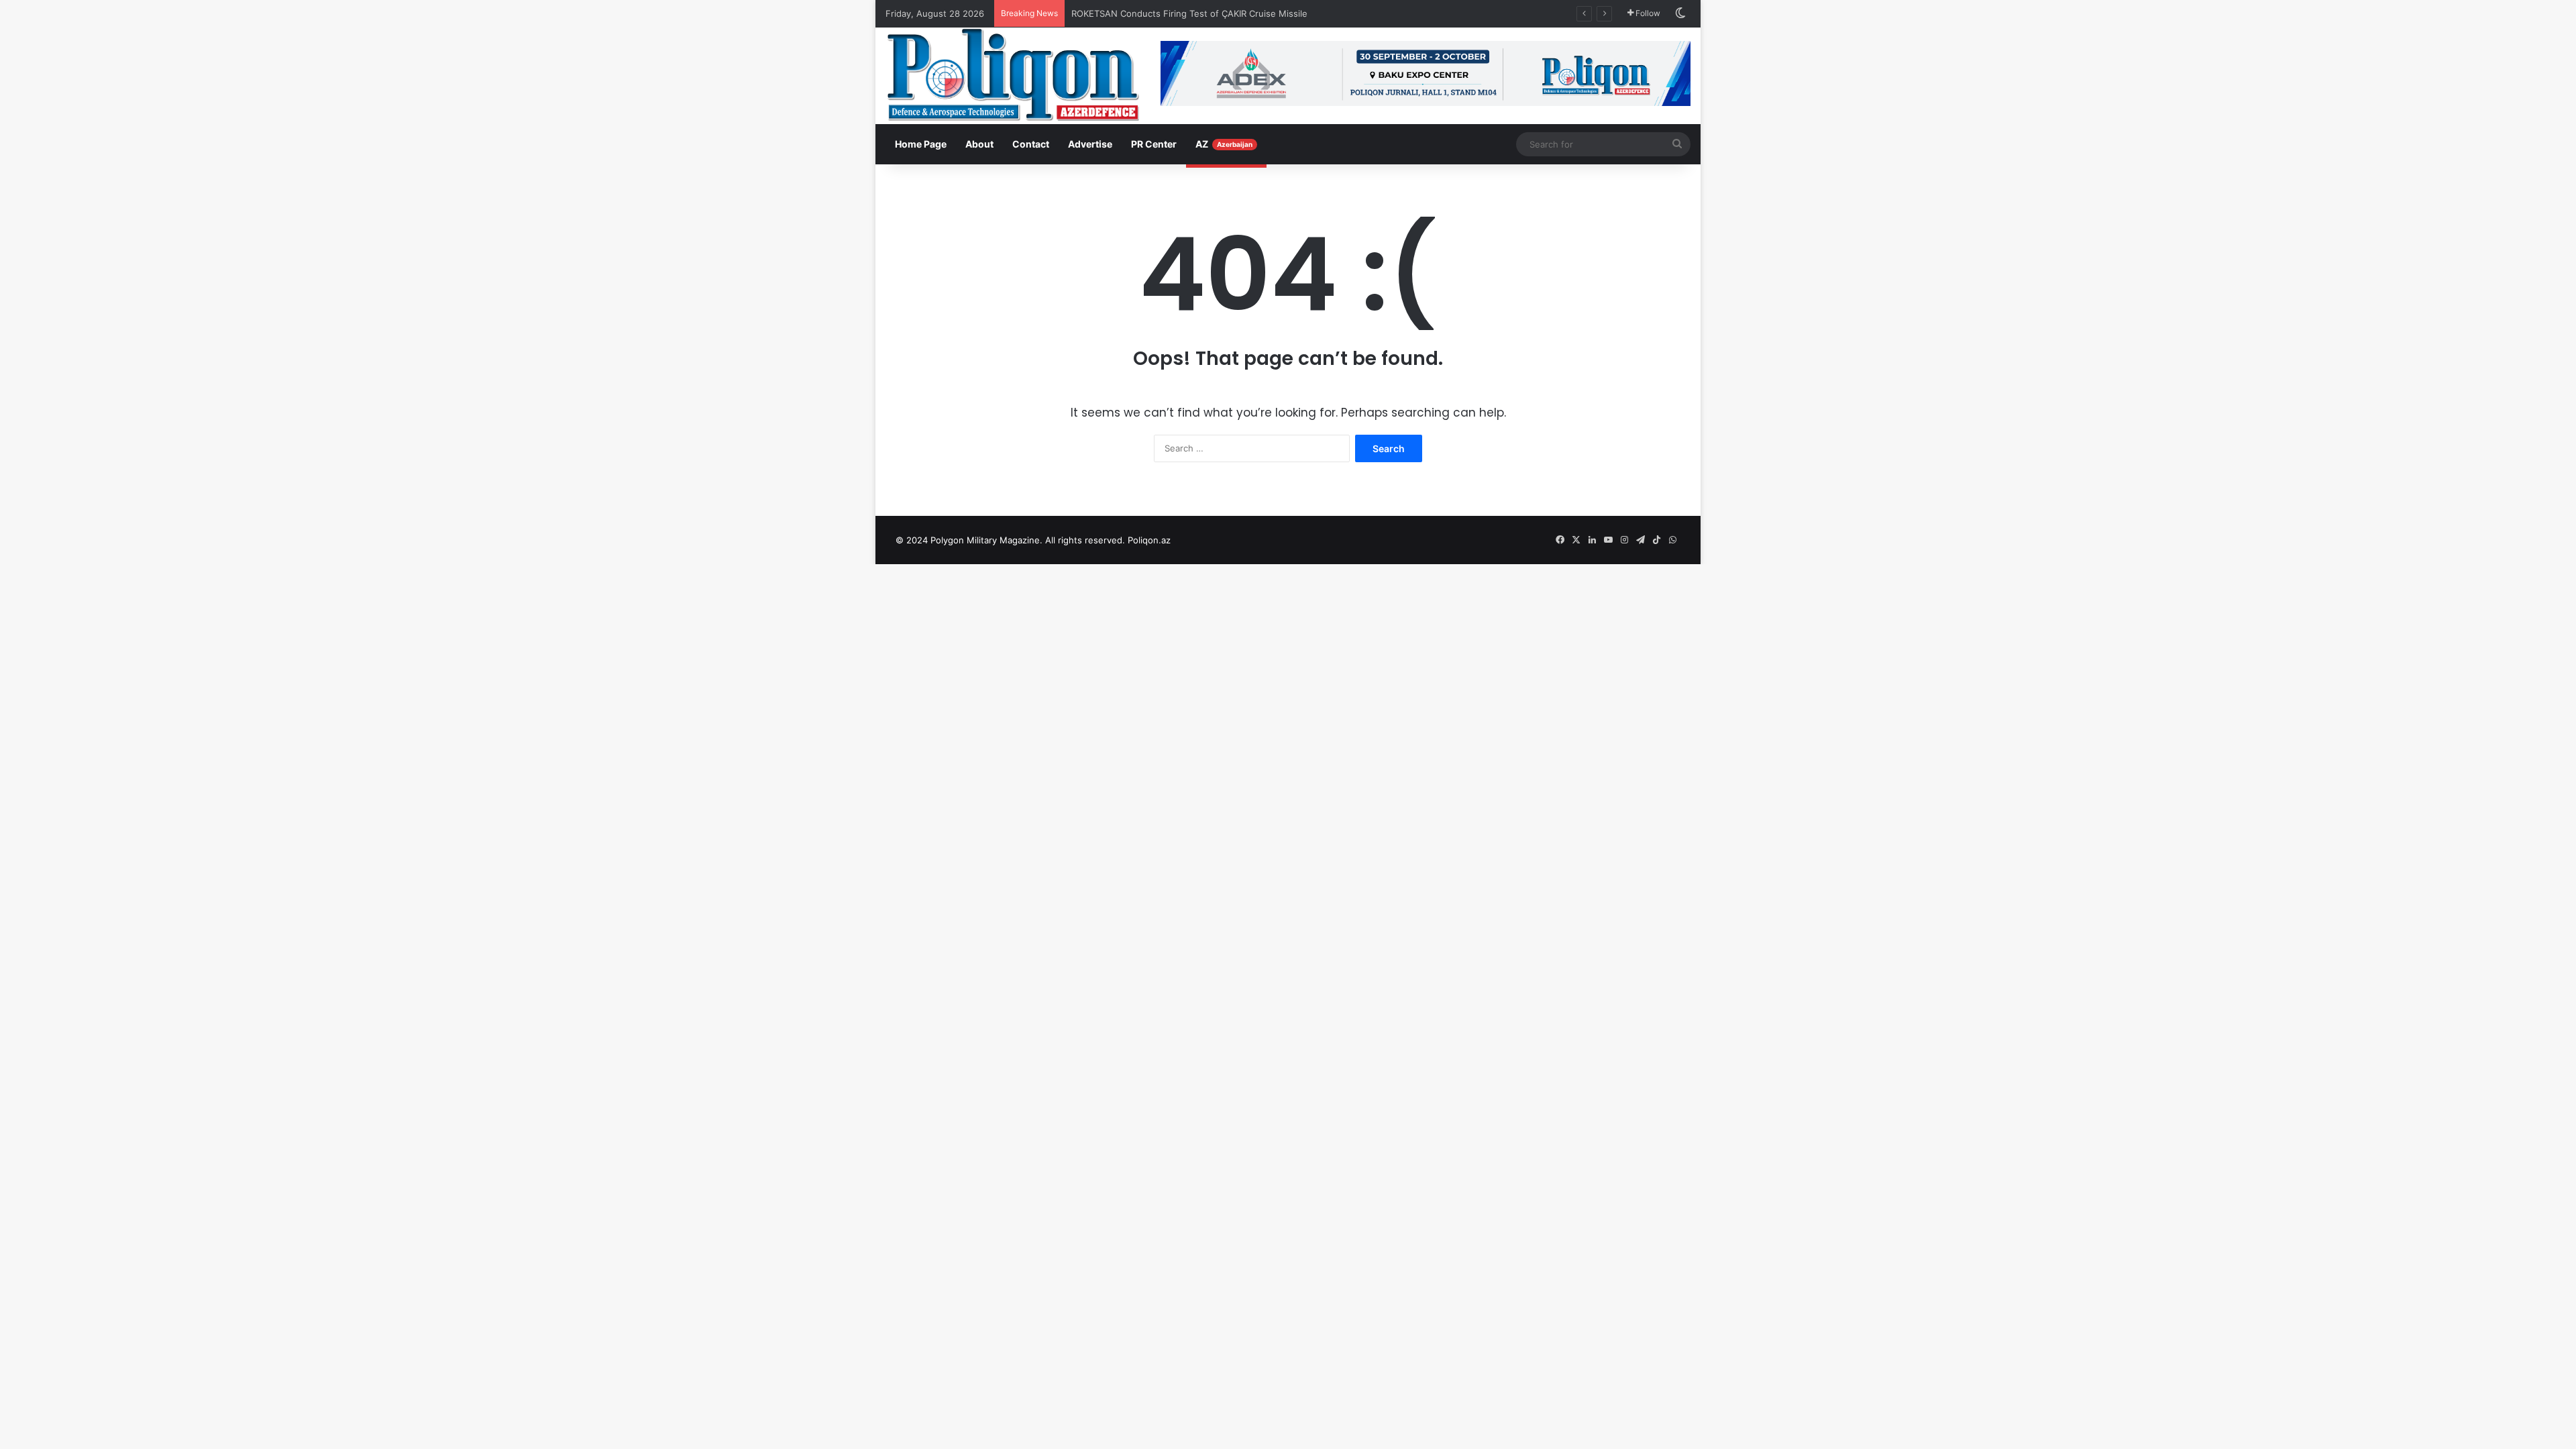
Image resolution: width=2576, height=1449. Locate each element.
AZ (1224, 144)
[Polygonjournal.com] (1013, 74)
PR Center (1154, 144)
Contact (1031, 144)
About (979, 144)
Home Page (921, 144)
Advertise (1090, 144)
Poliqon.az (1149, 540)
